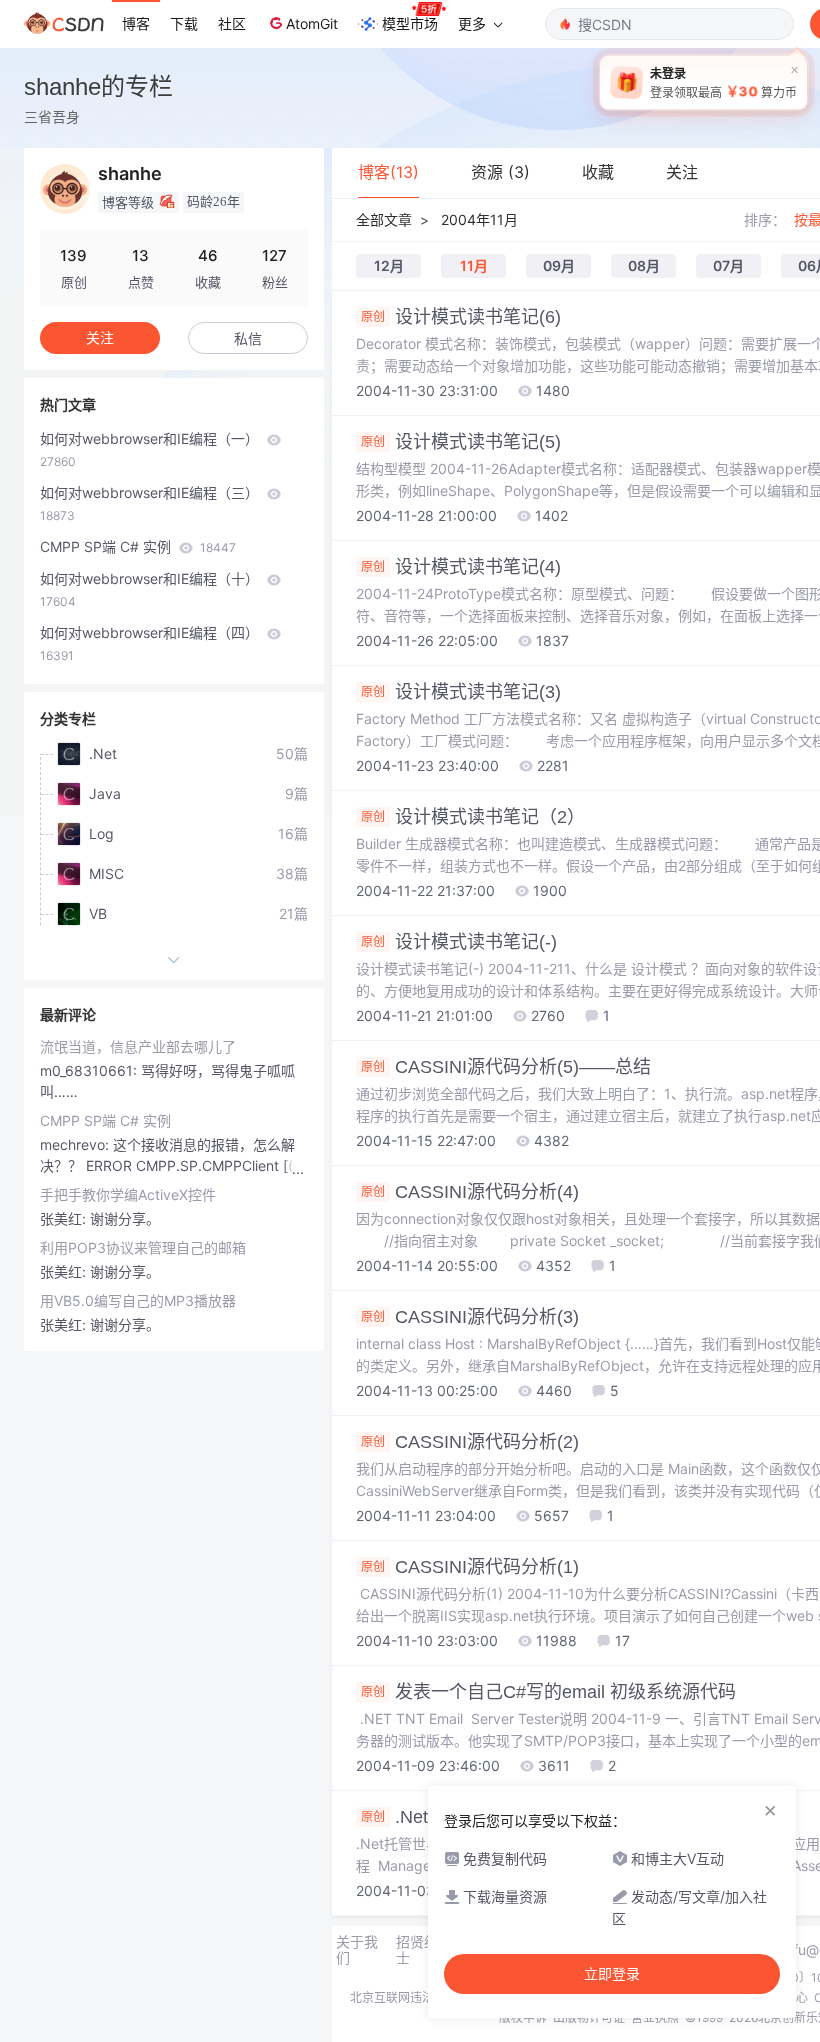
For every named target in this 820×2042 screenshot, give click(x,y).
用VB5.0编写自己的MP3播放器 (138, 1300)
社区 (232, 23)
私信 (248, 338)
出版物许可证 (589, 2017)
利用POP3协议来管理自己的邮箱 (143, 1247)
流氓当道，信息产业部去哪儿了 (138, 1046)
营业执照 (655, 2017)
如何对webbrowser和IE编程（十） (151, 589)
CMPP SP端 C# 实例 (138, 546)
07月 (728, 265)
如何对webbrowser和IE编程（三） (151, 503)
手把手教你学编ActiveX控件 (128, 1194)
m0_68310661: (90, 1070)
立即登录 (612, 1974)
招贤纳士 (417, 1950)
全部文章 (384, 219)
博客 (136, 23)
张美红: (65, 1218)
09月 (559, 265)
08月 (644, 265)
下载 (184, 23)
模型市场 (410, 23)
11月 (474, 265)
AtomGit (312, 23)
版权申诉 (523, 2017)
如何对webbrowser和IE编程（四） (151, 643)
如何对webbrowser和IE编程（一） (151, 449)
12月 (389, 265)
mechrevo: (76, 1144)
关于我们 (357, 1950)
